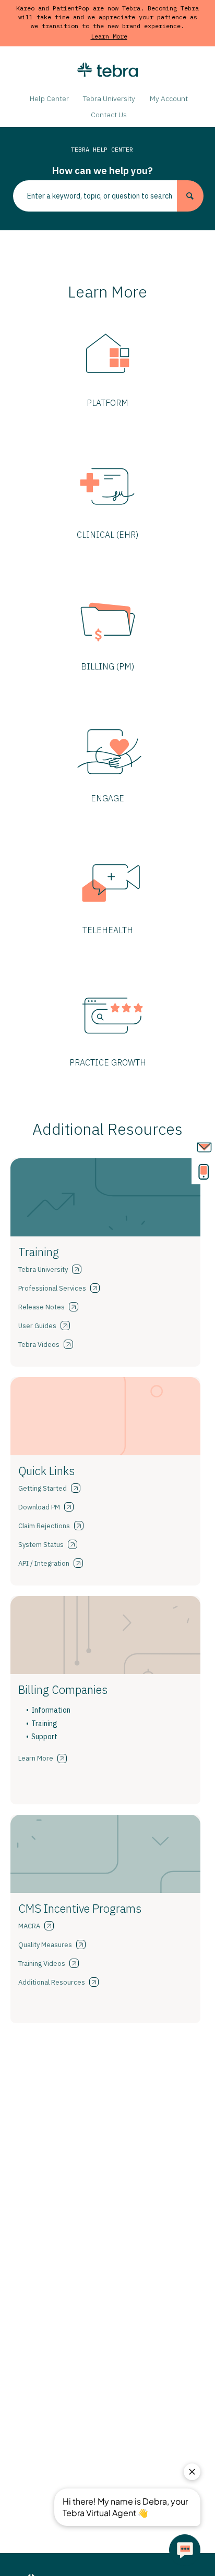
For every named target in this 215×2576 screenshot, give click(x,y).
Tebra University (109, 98)
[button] (190, 196)
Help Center (49, 98)
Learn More (109, 36)
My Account (169, 98)
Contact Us (109, 115)
